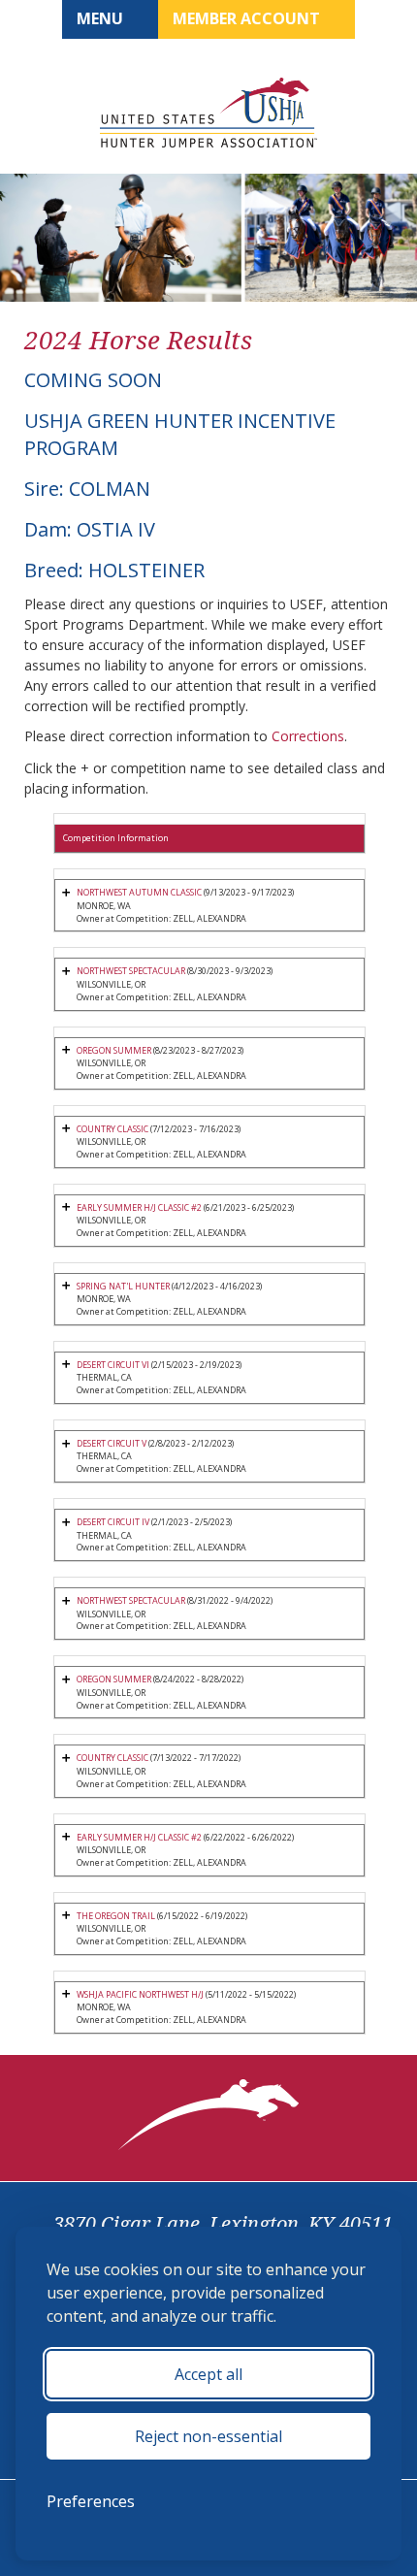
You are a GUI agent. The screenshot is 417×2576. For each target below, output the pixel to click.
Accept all (208, 2374)
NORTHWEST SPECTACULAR (131, 971)
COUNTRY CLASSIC (113, 1129)
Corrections (308, 736)
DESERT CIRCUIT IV (113, 1522)
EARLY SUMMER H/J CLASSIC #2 (139, 1207)
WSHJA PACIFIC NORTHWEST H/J (140, 1994)
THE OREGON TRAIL (116, 1916)
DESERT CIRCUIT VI (113, 1365)
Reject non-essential (208, 2436)
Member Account (248, 18)
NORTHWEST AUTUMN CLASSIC (139, 892)
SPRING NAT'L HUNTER (123, 1286)
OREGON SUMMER (115, 1050)
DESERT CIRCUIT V (112, 1443)
